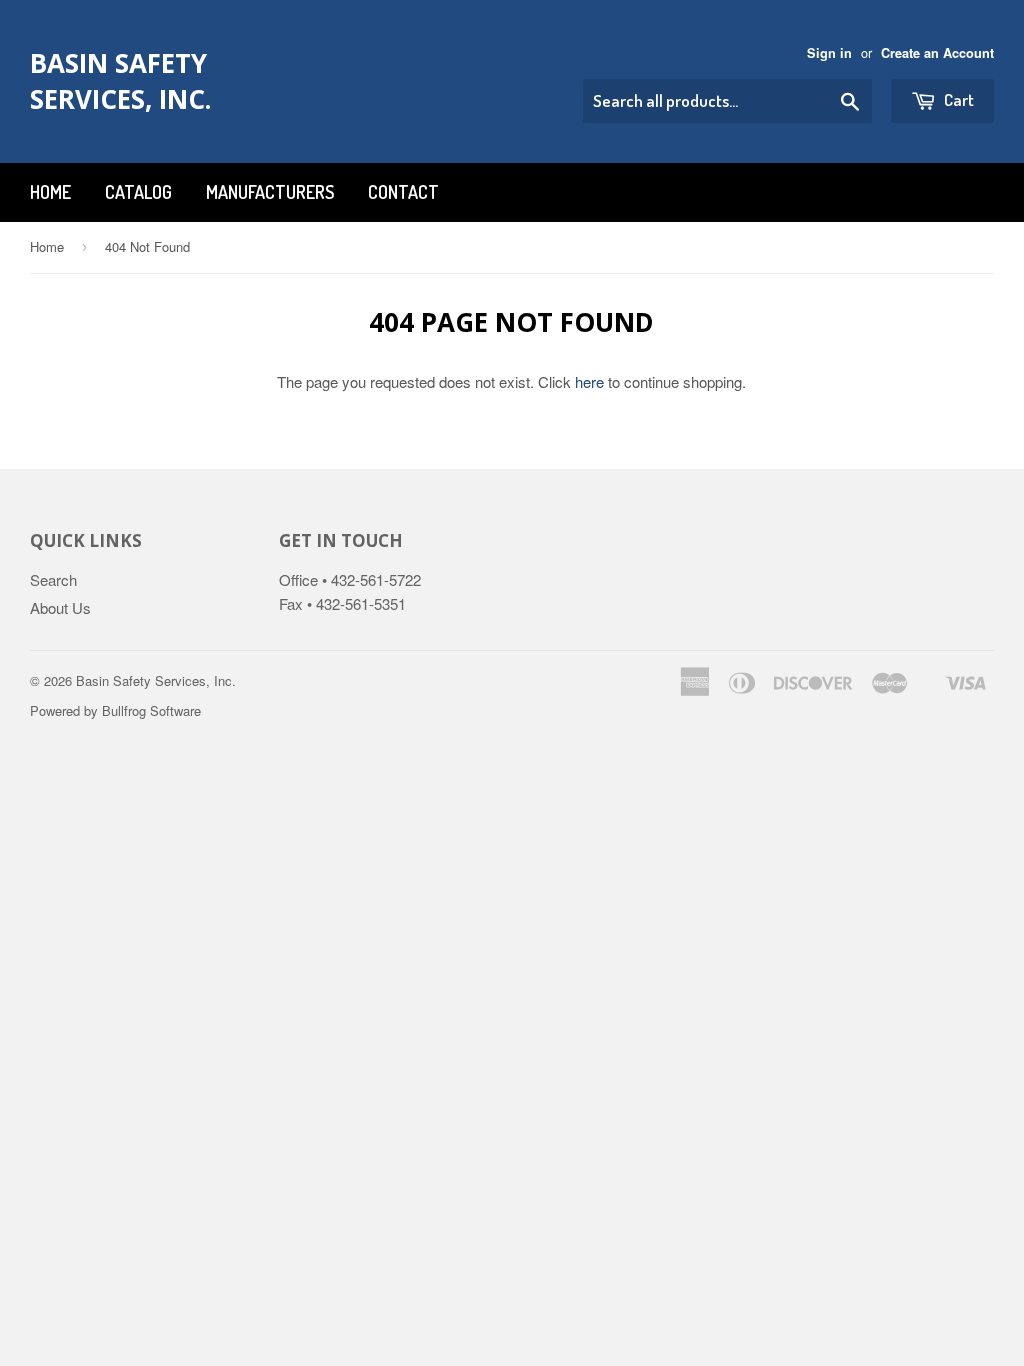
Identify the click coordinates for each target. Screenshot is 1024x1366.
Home (50, 192)
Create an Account (937, 53)
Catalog (138, 192)
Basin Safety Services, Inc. (120, 81)
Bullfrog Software (151, 710)
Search (53, 579)
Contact (403, 192)
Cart (957, 99)
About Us (60, 607)
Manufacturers (270, 192)
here (589, 381)
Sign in (829, 53)
